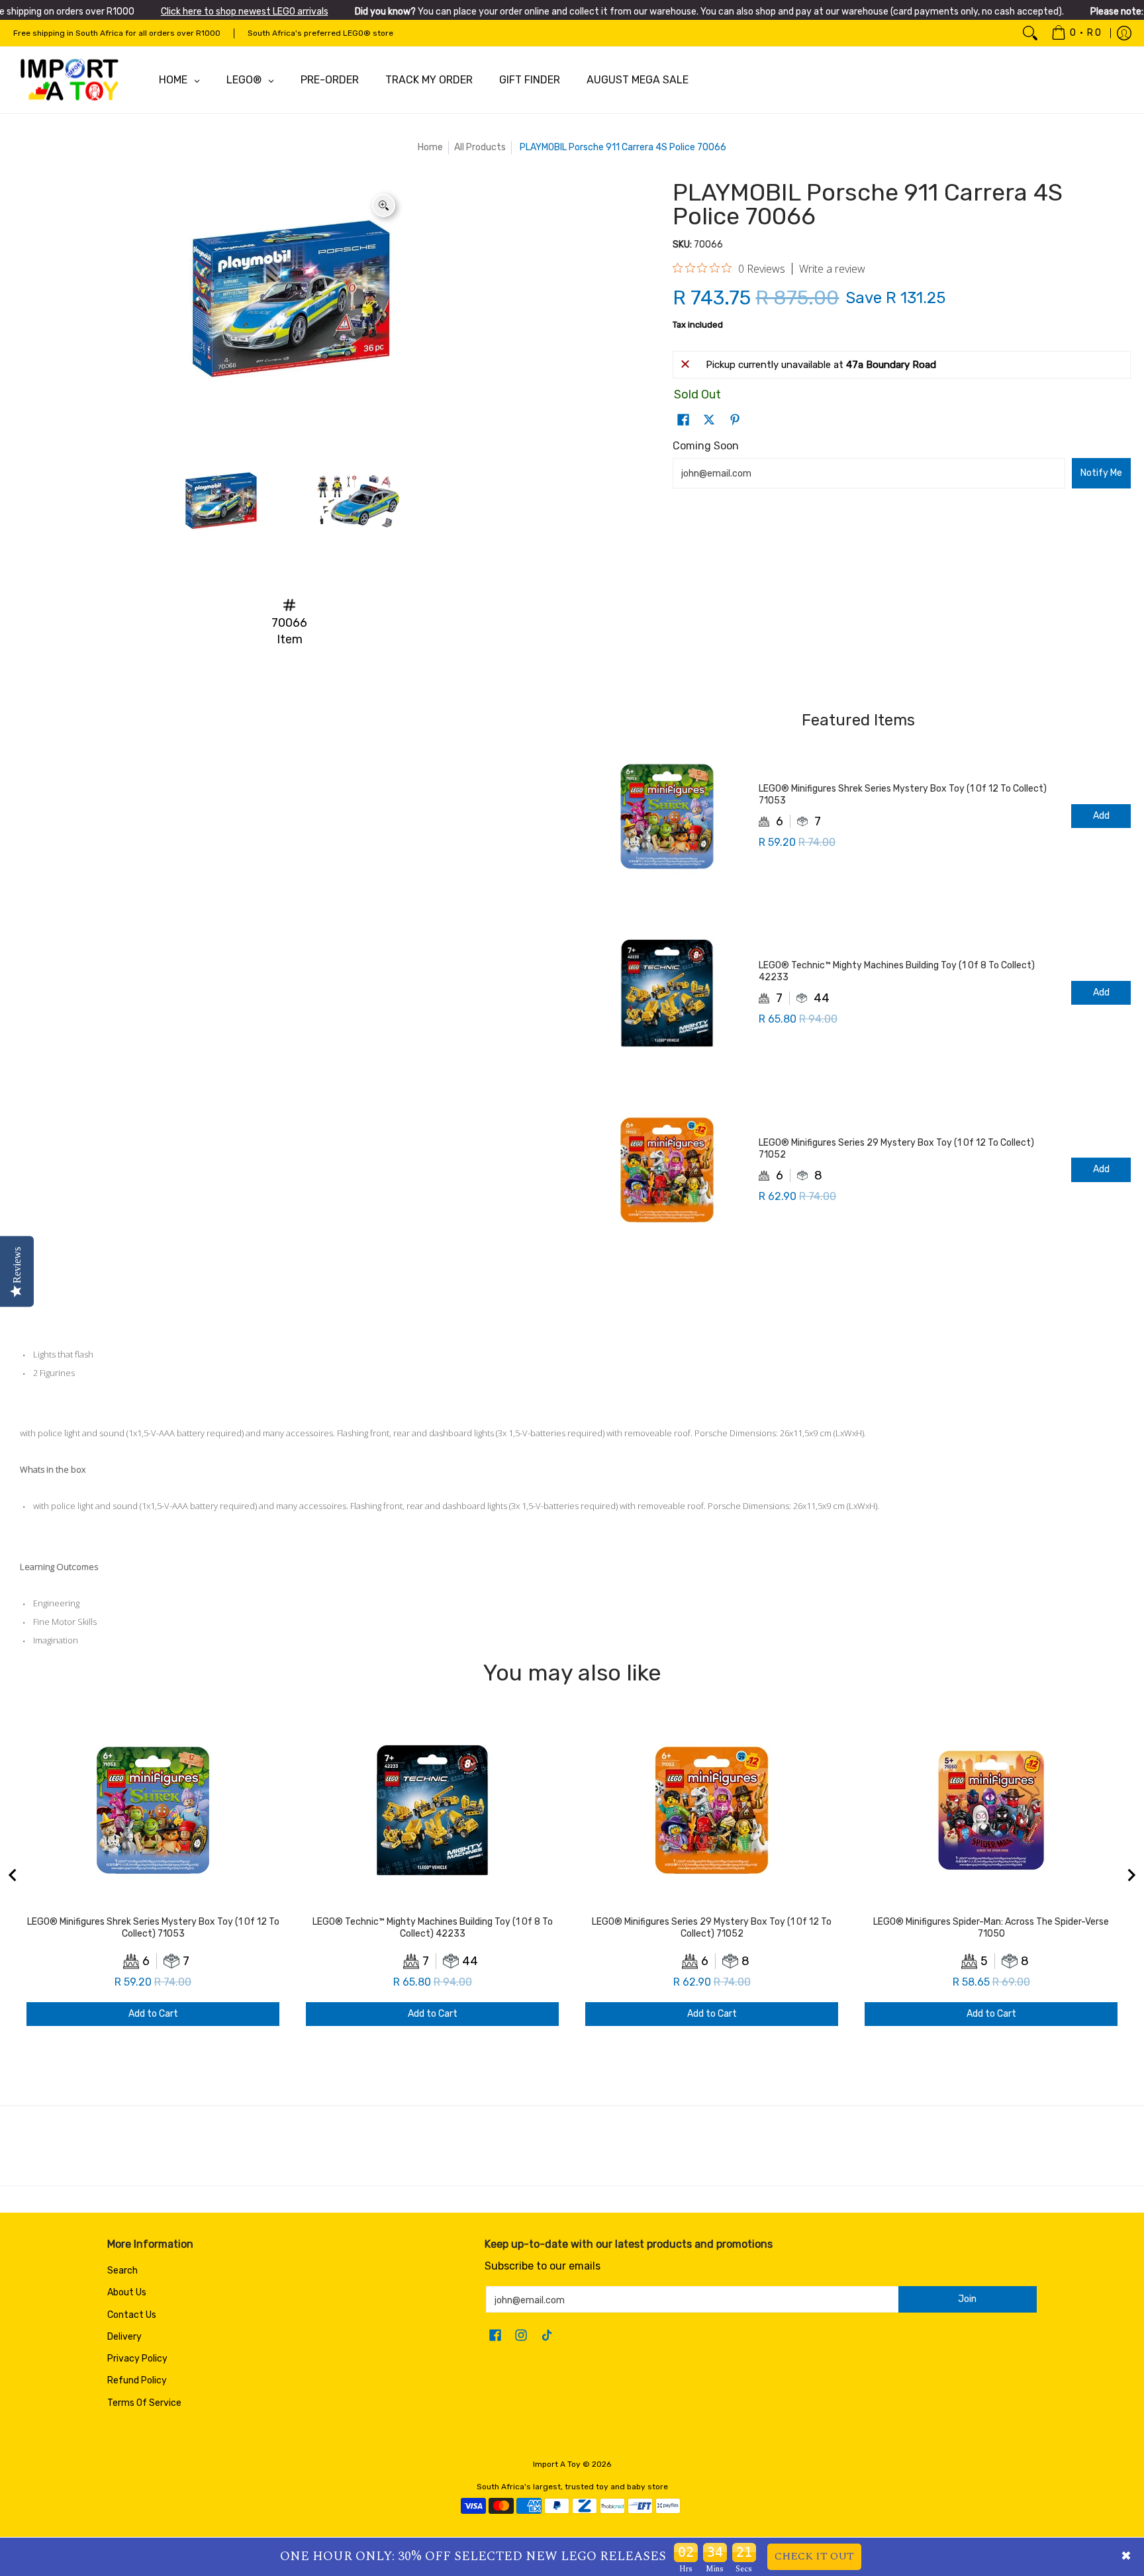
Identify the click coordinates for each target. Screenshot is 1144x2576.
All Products (480, 147)
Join (967, 2299)
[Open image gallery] (384, 206)
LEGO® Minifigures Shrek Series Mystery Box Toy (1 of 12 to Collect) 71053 (903, 795)
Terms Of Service (144, 2403)
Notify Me (1101, 473)
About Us (127, 2292)
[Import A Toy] (70, 80)
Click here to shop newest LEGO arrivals (245, 12)
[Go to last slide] (13, 1875)
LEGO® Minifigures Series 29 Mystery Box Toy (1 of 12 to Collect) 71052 (896, 1149)
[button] (683, 420)
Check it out (814, 2556)
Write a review (832, 269)
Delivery (124, 2337)
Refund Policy (137, 2380)
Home (430, 147)
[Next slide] (1131, 1875)
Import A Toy (557, 2464)
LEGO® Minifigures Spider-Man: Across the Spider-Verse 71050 (991, 1928)
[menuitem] (1076, 33)
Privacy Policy (137, 2359)
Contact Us (132, 2315)
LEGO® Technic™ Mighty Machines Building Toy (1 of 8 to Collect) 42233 (897, 971)
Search (122, 2271)
